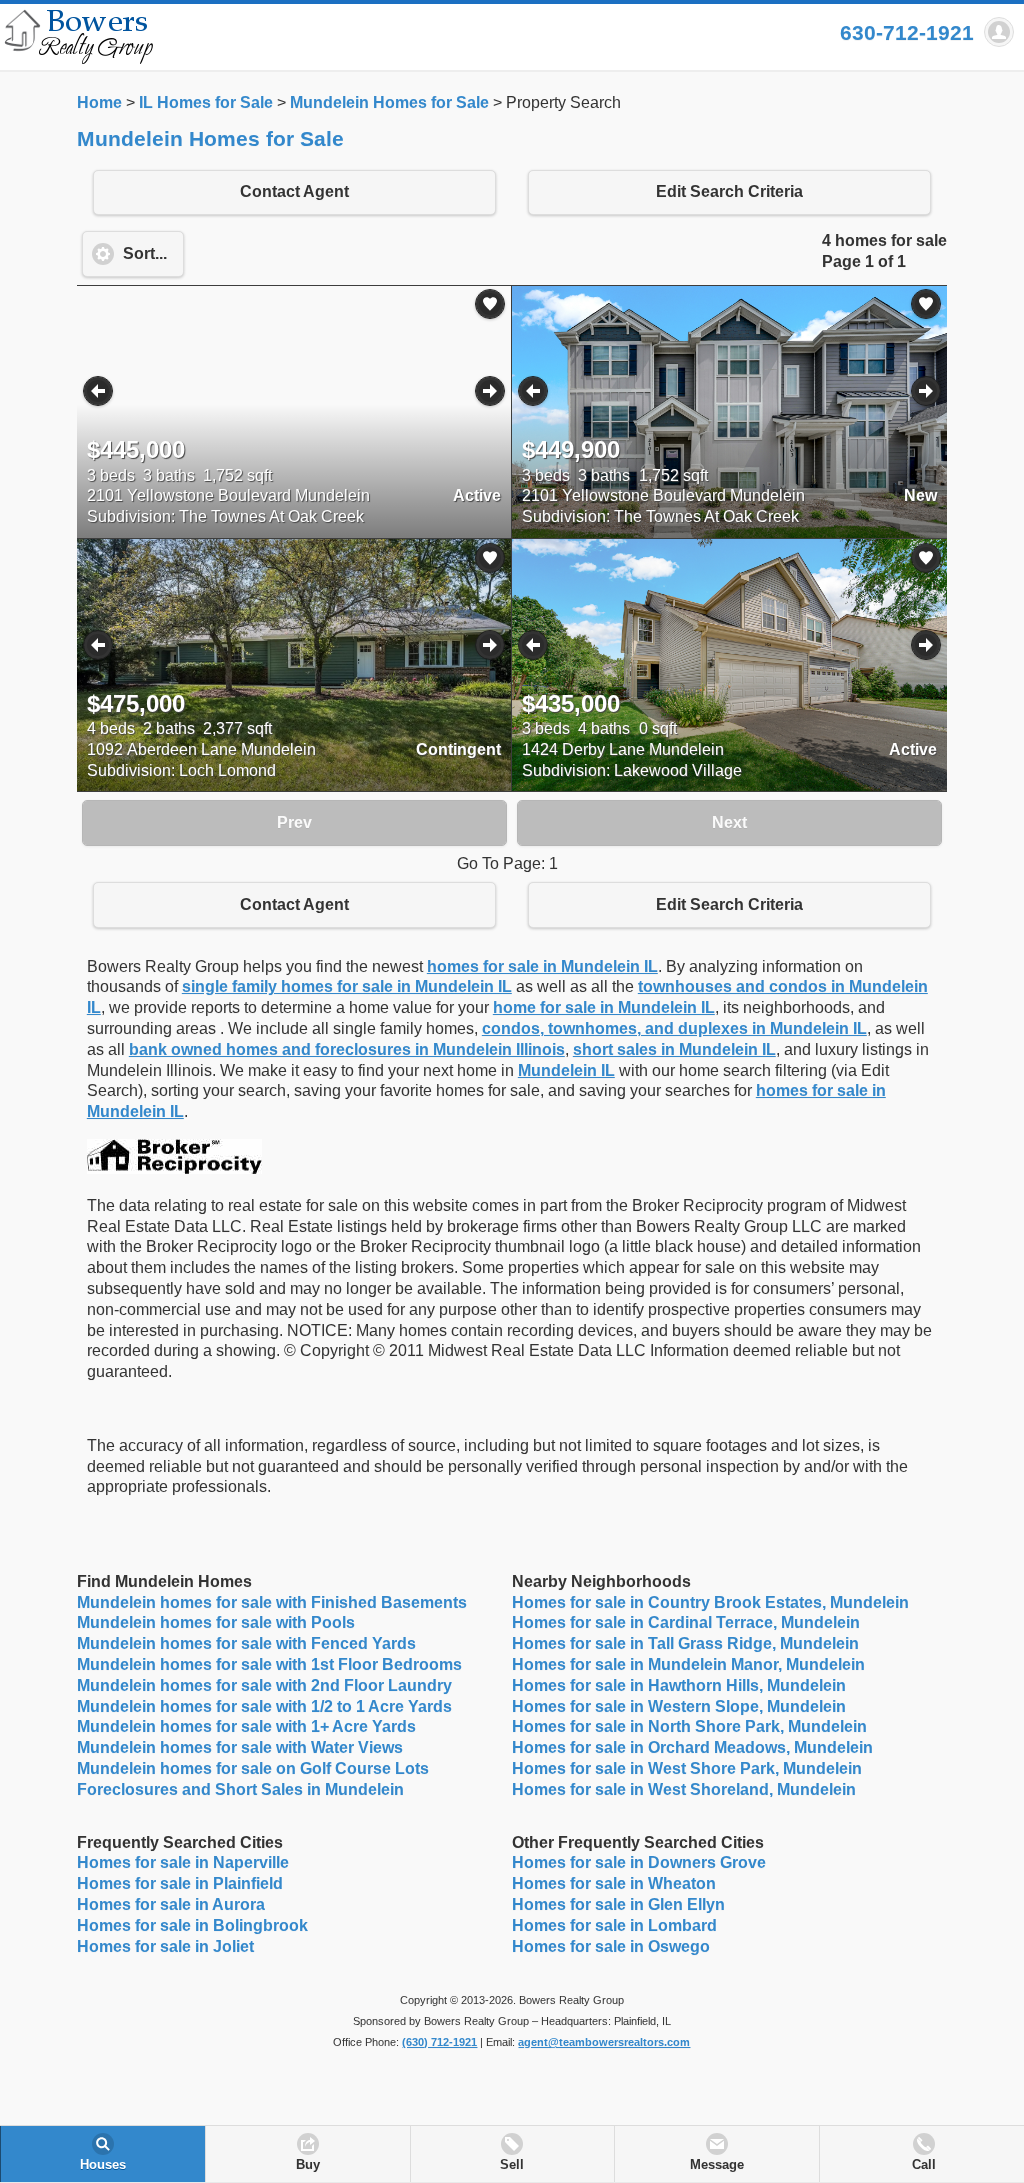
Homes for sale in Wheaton (614, 1883)
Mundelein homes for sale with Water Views (240, 1747)
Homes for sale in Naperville (183, 1862)
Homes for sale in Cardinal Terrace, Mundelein (686, 1622)
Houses (103, 2165)
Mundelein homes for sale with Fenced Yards (246, 1643)
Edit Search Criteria (729, 191)
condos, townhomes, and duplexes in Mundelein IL (674, 1028)
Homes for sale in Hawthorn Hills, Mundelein (679, 1685)
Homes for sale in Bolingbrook (192, 1925)
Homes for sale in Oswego (611, 1946)
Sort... (145, 253)
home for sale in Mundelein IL (604, 1007)
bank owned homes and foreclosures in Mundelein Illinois (347, 1049)
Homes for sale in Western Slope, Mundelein (679, 1706)
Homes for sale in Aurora (171, 1904)
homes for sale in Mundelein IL (542, 966)
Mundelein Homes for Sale (389, 102)
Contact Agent (294, 191)
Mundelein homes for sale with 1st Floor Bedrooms (269, 1664)
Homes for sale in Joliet (165, 1946)
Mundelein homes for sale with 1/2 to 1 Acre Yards (264, 1706)
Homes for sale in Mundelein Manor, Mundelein (688, 1664)
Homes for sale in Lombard (614, 1925)
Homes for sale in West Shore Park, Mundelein (687, 1768)
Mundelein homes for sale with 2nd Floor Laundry (264, 1685)
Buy (308, 2165)
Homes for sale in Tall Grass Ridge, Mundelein (685, 1643)
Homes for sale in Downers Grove (639, 1862)
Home (99, 102)
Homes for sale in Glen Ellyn (618, 1904)
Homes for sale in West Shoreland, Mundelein (684, 1789)
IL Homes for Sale (206, 102)
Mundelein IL (566, 1070)
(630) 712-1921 (439, 2042)
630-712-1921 (907, 32)
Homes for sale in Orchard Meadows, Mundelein (692, 1747)
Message (717, 2165)
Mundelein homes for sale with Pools (216, 1622)
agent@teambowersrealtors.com (604, 2042)
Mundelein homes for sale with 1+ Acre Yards (246, 1726)
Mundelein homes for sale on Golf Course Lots (253, 1768)
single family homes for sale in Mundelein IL (347, 986)
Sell (512, 2165)
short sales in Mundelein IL (674, 1049)
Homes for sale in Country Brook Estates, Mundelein (710, 1602)
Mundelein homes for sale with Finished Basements (272, 1602)
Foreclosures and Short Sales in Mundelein (240, 1789)
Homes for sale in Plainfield (180, 1883)
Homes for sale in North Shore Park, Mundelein (689, 1726)
